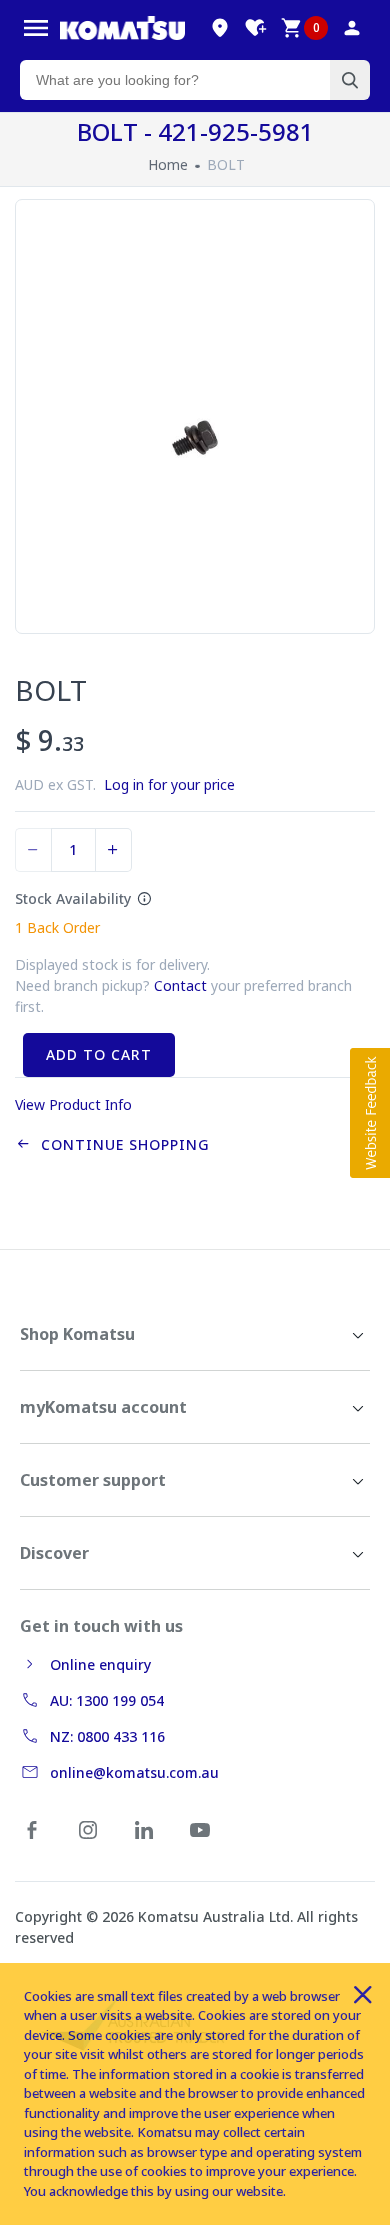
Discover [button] (54, 1553)
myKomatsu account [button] (103, 1407)
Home (168, 164)
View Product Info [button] (73, 1104)
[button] (370, 1113)
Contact (180, 985)
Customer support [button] (93, 1480)
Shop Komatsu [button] (77, 1334)
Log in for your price (169, 784)
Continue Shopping (120, 1144)
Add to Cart (99, 1054)
